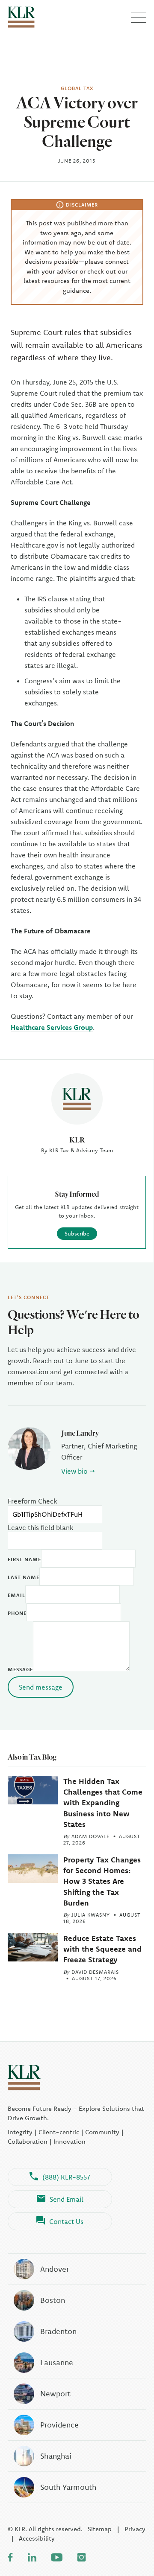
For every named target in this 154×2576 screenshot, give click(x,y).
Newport (55, 2394)
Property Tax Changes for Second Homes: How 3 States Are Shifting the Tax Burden (102, 1881)
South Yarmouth (68, 2487)
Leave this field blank (40, 1527)
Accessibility (37, 2538)
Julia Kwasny (91, 1915)
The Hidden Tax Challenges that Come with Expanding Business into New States (103, 1803)
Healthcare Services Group (52, 1027)
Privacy (135, 2529)
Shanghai (56, 2456)
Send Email (67, 2199)
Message (20, 1669)
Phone (17, 1613)
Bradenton (58, 2331)
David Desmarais (95, 1972)
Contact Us (66, 2221)
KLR (77, 1140)
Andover (55, 2269)
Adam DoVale (90, 1836)
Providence (59, 2425)
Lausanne (57, 2362)
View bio (74, 1471)
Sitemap (100, 2529)
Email (16, 1595)
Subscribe (77, 1233)
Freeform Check (32, 1501)
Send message (41, 1687)
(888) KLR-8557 (66, 2177)
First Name (24, 1559)
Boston (53, 2300)
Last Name (24, 1577)
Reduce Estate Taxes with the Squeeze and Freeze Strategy (102, 1949)
